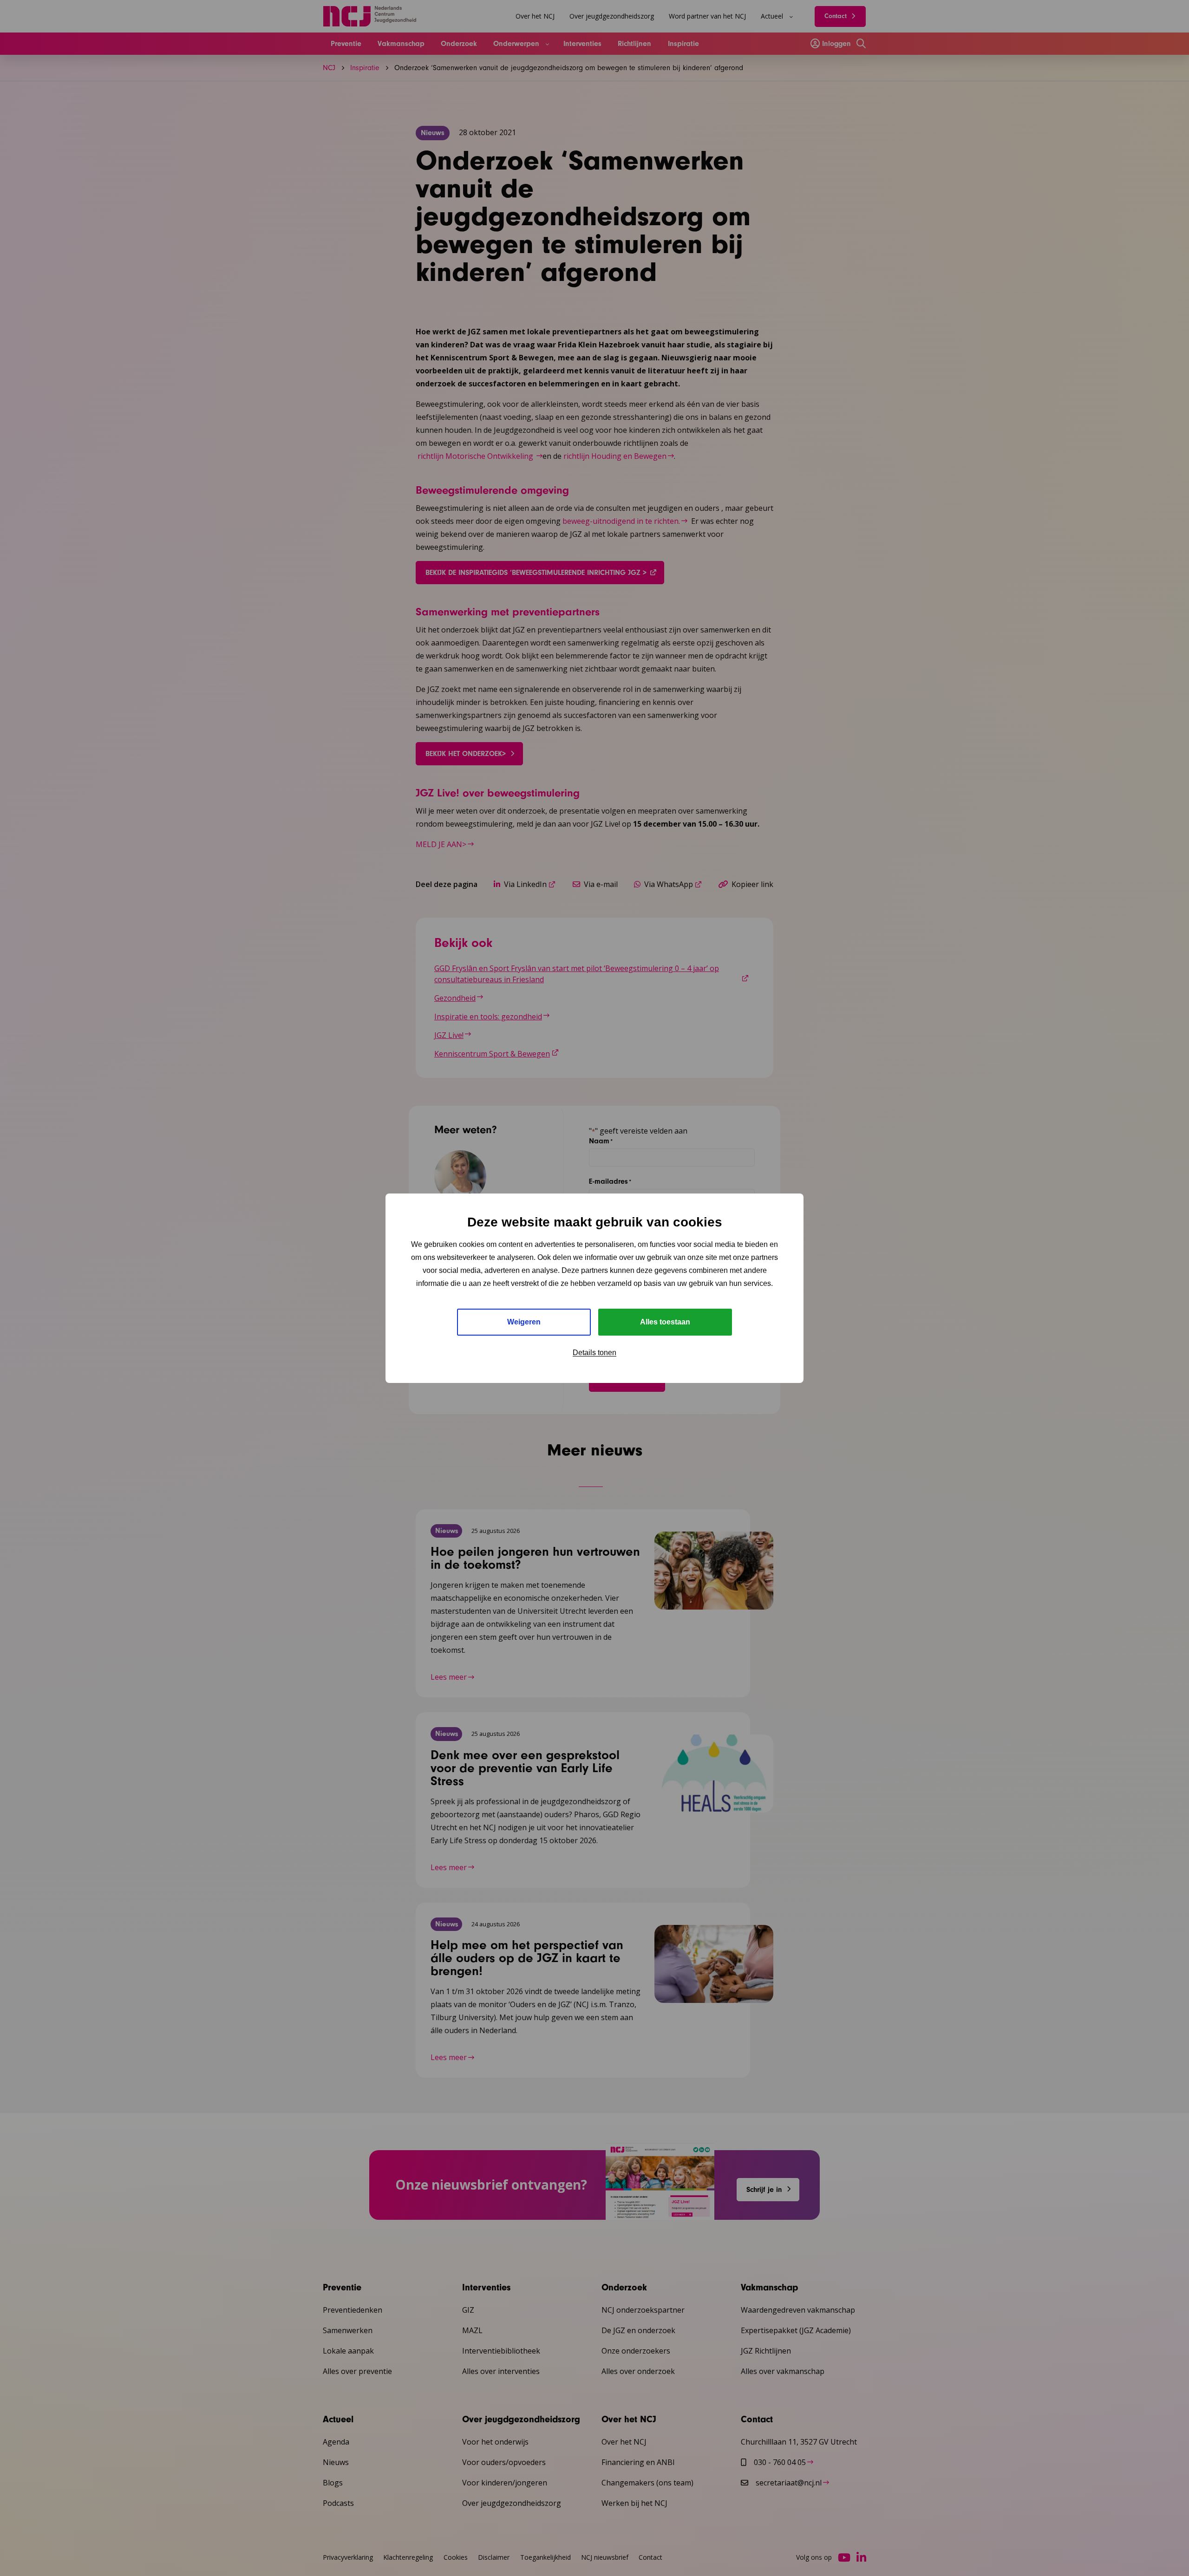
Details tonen (594, 1353)
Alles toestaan (665, 1322)
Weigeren (524, 1322)
